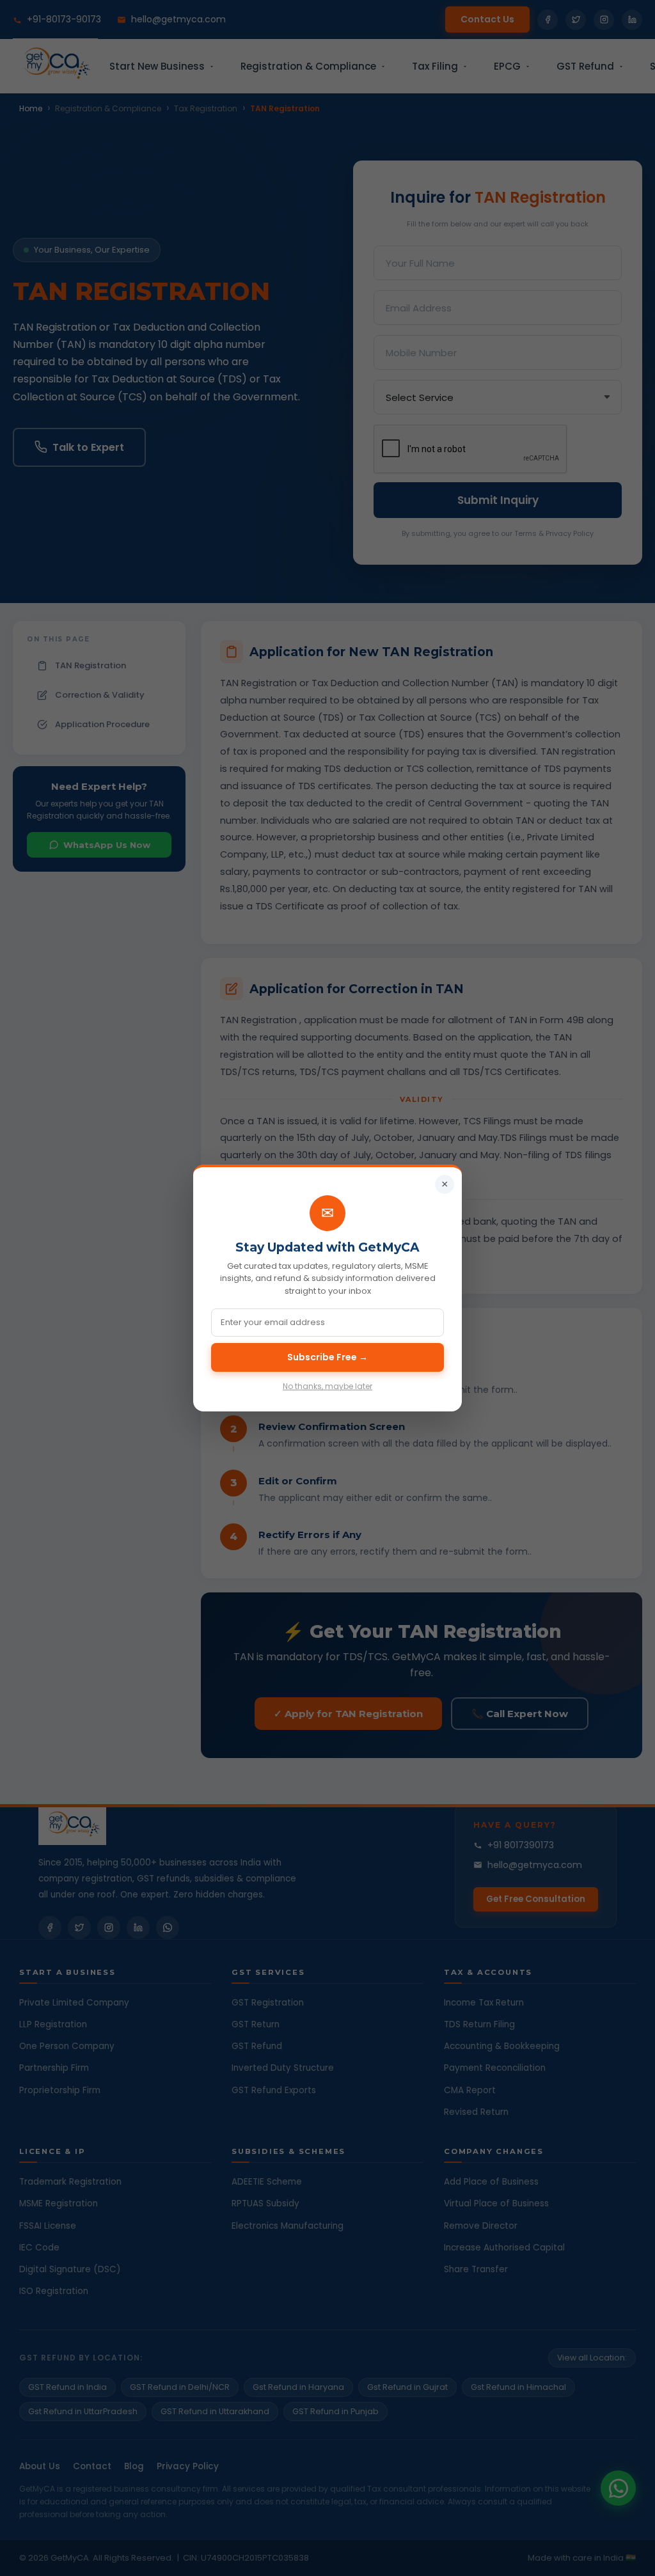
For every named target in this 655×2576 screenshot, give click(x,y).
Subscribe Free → (327, 1357)
